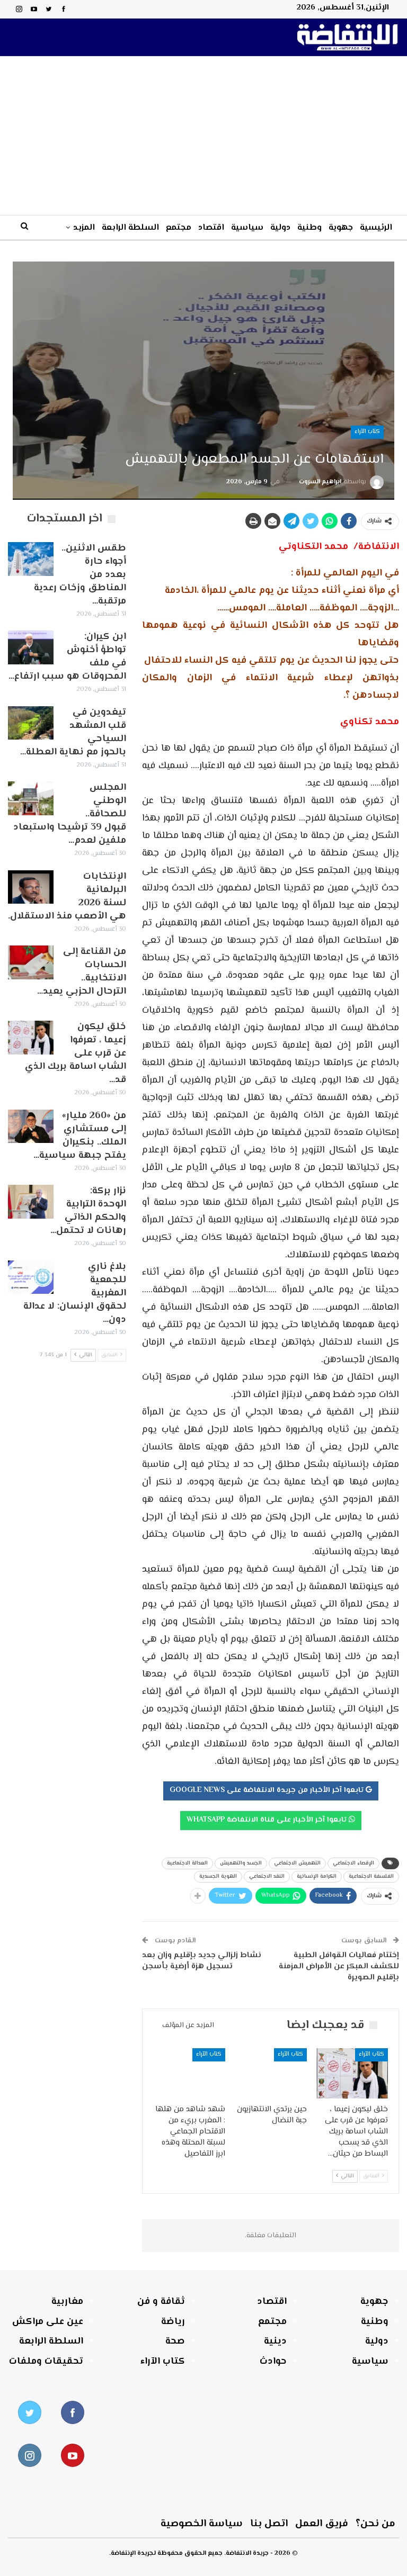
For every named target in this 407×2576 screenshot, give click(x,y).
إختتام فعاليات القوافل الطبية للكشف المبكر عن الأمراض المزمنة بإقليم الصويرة (339, 1966)
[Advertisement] (203, 136)
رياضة (173, 2322)
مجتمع (179, 228)
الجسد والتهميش (241, 1863)
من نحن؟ (375, 2524)
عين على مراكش (48, 2322)
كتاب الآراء (367, 432)
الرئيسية (376, 228)
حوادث (273, 2362)
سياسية (247, 228)
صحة (175, 2341)
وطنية (309, 228)
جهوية (341, 228)
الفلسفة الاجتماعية (371, 1876)
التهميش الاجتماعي (297, 1863)
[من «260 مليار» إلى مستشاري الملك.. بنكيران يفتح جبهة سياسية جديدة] (31, 1127)
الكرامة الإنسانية (317, 1876)
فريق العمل (322, 2524)
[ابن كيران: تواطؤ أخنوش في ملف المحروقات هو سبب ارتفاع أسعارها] (31, 647)
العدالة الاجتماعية (187, 1863)
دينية (275, 2341)
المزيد (84, 228)
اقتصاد (211, 228)
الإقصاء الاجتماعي (353, 1863)
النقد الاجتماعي (267, 1876)
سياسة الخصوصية (202, 2524)
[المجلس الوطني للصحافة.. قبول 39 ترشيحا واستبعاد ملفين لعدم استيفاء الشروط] (31, 798)
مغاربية (67, 2302)
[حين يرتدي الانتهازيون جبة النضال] (271, 2073)
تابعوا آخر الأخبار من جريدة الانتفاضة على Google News (268, 1790)
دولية (280, 228)
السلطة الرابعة (130, 228)
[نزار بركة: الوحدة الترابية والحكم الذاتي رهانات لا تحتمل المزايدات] (31, 1202)
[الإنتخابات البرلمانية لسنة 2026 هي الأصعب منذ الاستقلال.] (31, 887)
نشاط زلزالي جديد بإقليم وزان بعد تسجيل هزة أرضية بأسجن (202, 1961)
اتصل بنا (269, 2524)
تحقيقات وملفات (46, 2362)
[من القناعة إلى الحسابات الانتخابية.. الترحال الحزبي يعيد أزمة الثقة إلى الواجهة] (31, 962)
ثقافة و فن (161, 2302)
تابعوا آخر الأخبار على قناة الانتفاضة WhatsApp (268, 1820)
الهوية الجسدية (218, 1876)
